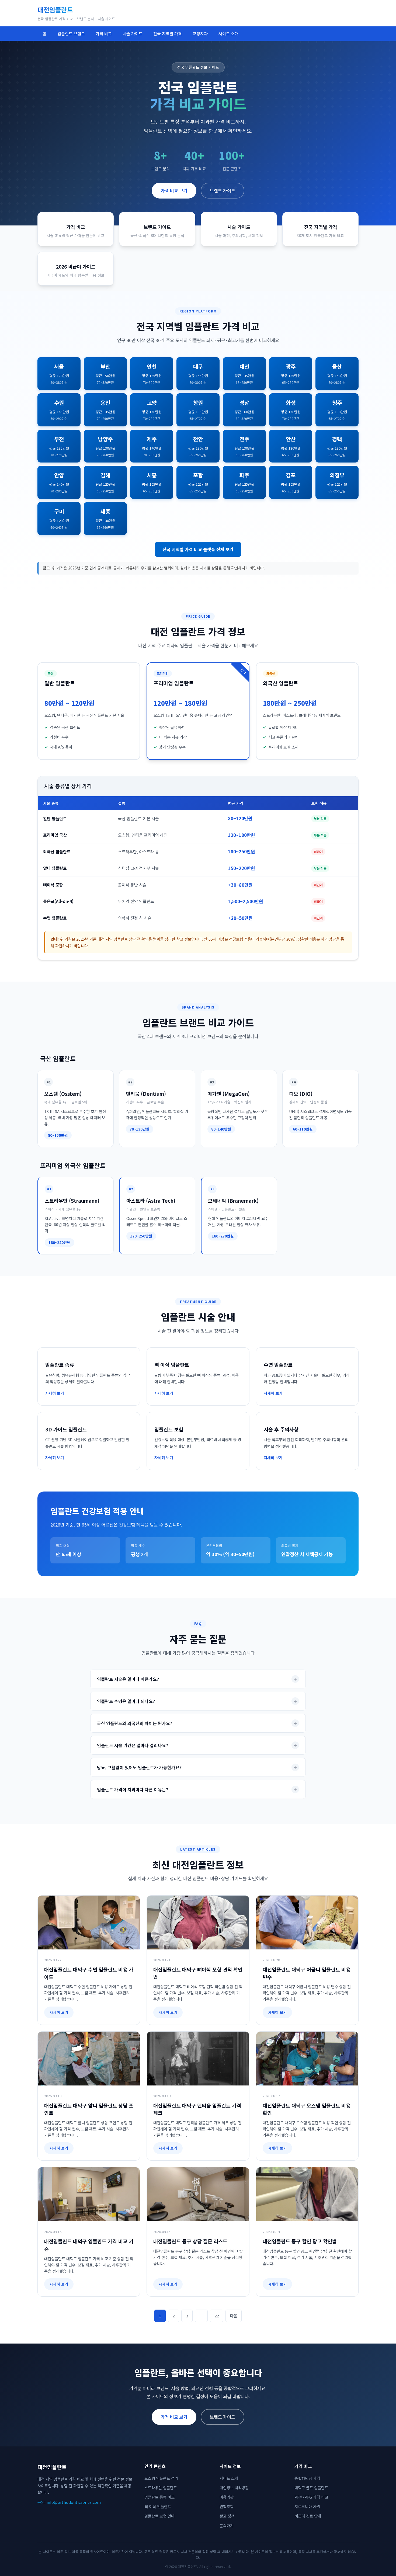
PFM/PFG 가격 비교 (311, 2497)
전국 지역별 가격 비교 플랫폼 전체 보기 (198, 549)
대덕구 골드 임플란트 (311, 2488)
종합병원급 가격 (307, 2478)
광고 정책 (227, 2516)
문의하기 (227, 2525)
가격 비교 (104, 33)
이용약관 (227, 2497)
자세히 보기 (59, 2012)
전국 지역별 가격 (168, 33)
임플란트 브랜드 (71, 33)
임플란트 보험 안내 (159, 2516)
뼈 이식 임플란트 (158, 2506)
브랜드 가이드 (223, 190)
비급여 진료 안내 (308, 2516)
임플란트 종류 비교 (159, 2497)
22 (217, 2316)
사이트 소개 (228, 33)
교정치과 (200, 33)
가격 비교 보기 (174, 190)
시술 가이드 (133, 33)
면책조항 (227, 2506)
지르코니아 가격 (307, 2506)
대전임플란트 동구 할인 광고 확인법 (300, 2241)
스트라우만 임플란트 (161, 2488)
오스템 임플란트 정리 (161, 2478)
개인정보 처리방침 (234, 2488)
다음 (234, 2316)
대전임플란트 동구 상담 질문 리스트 (190, 2241)
